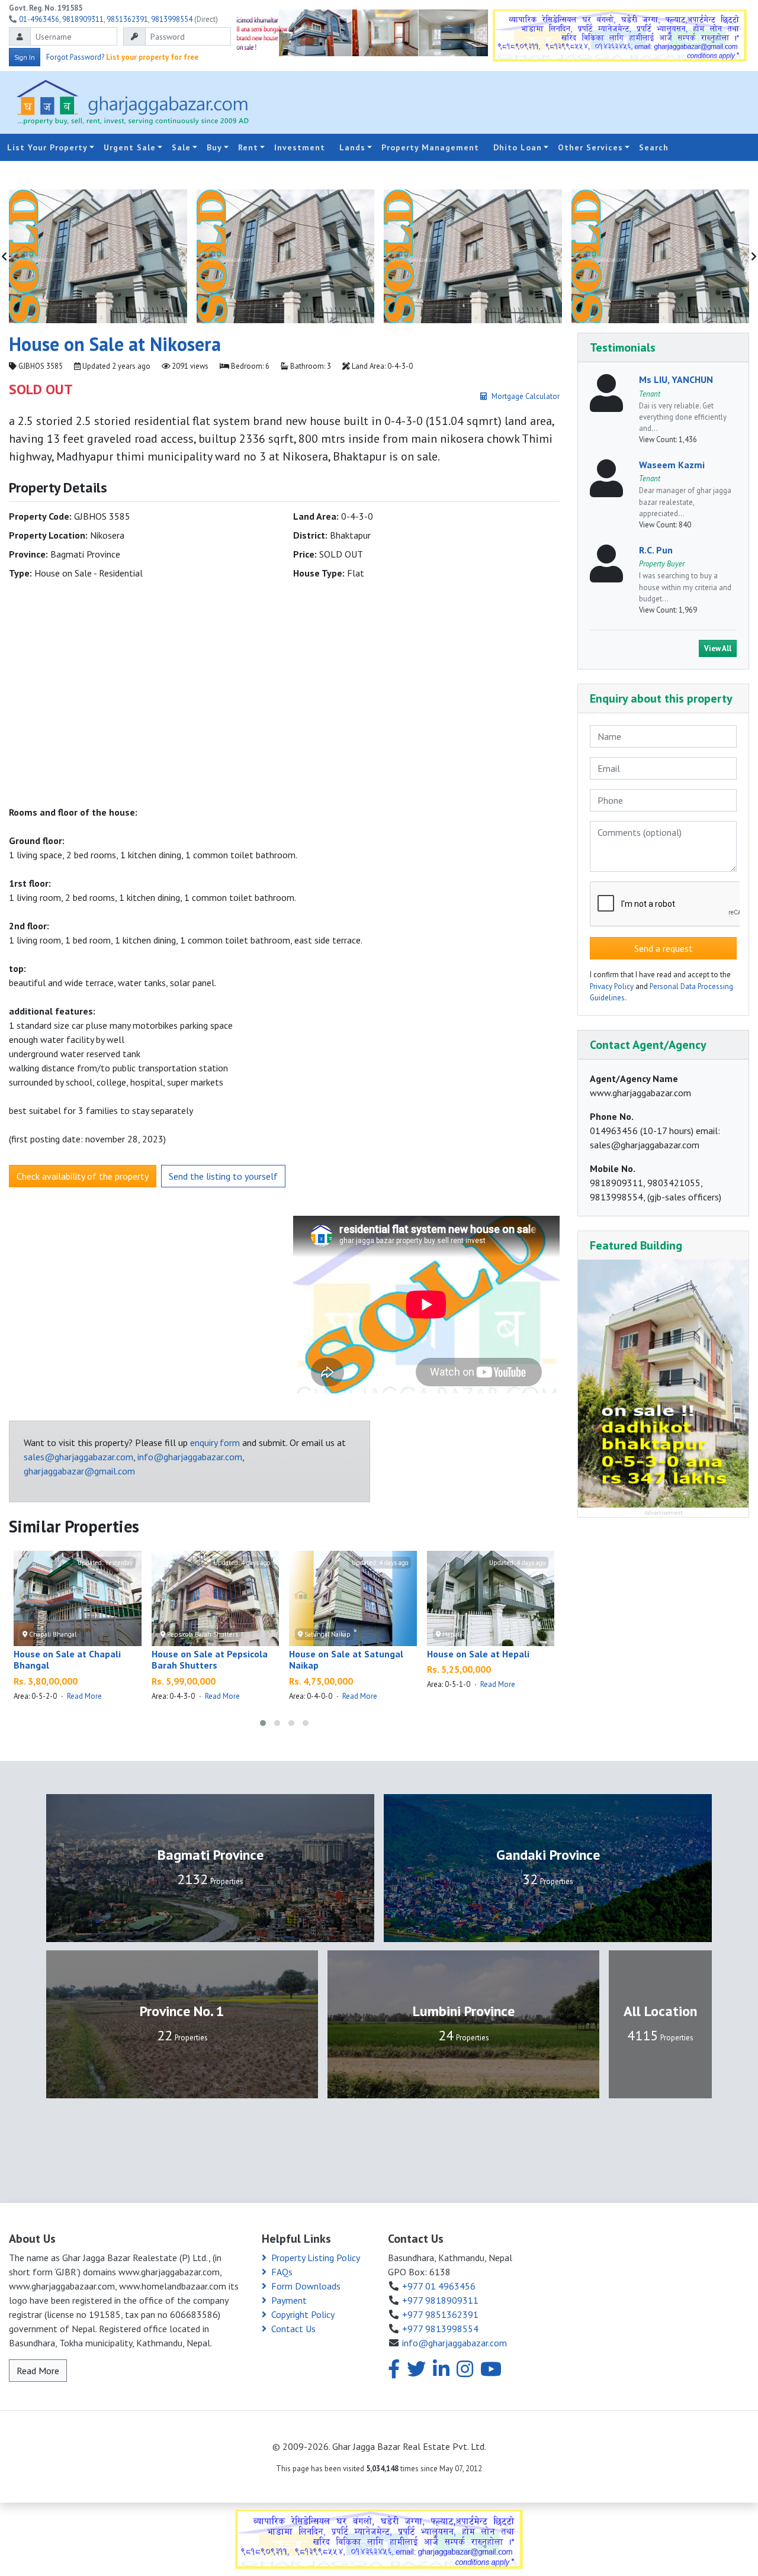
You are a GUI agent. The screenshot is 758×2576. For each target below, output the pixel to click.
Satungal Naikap (327, 1634)
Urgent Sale (130, 147)
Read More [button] (38, 2371)
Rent (248, 147)
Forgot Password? (75, 57)
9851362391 (127, 19)
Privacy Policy (612, 986)
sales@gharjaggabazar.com (78, 1457)
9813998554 (172, 19)
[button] (263, 1723)
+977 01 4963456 (439, 2286)
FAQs (282, 2272)
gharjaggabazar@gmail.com (79, 1471)
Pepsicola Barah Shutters (202, 1634)
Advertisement (664, 1512)
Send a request (664, 948)
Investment (300, 147)
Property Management (430, 147)
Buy (214, 147)
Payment (289, 2300)
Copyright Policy (303, 2314)
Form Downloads (306, 2286)
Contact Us (293, 2329)
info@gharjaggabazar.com (190, 1457)
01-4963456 (39, 19)
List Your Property (47, 147)
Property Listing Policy (316, 2258)
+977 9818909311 (440, 2300)
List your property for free (152, 57)
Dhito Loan (518, 147)
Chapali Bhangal (52, 1634)
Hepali (451, 1634)
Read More (84, 1696)
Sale (181, 147)
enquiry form (215, 1442)
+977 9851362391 (440, 2314)
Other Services (590, 147)
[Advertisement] (502, 102)
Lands (352, 147)
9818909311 (83, 19)
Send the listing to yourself (223, 1176)
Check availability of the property (83, 1176)
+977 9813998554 (440, 2329)
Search (654, 147)
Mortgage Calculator (526, 396)
